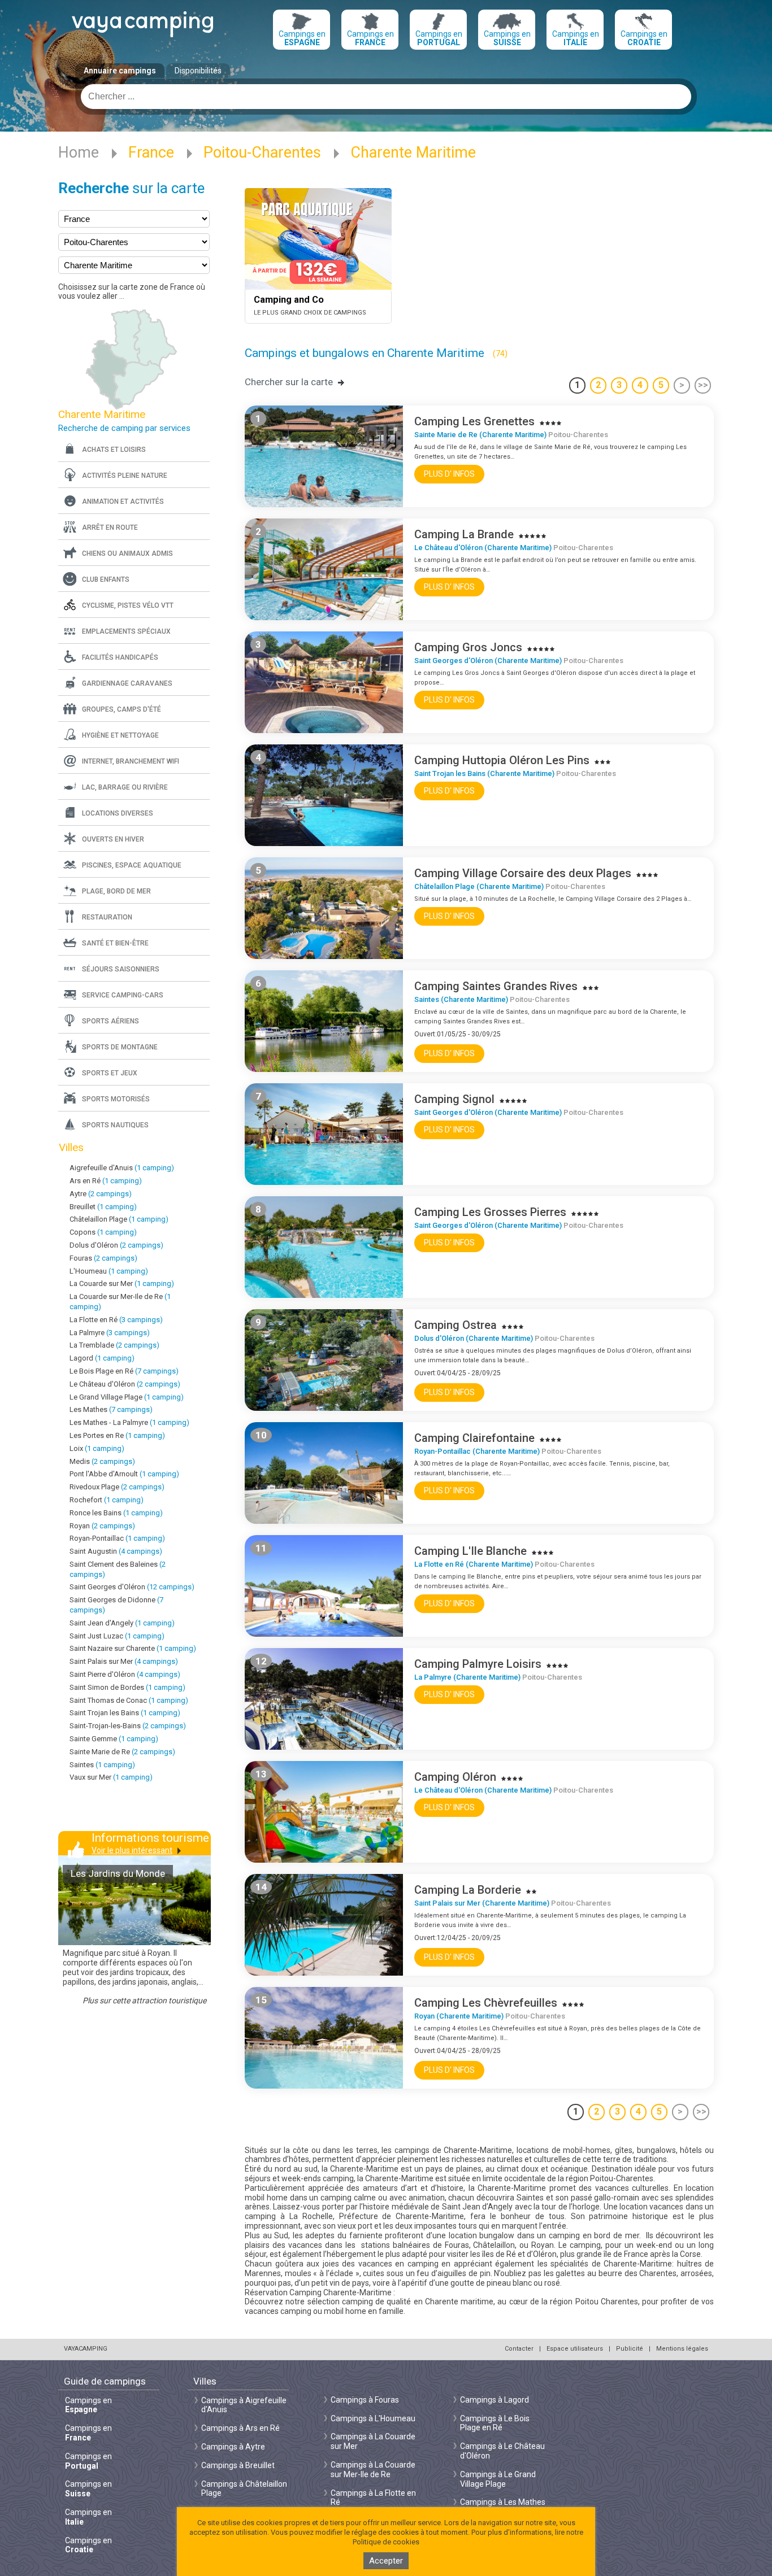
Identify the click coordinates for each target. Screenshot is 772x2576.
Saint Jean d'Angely (122, 1623)
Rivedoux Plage (117, 1487)
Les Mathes (111, 1409)
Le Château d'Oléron (125, 1384)
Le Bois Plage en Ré (124, 1371)
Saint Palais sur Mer (124, 1661)
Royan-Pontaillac (117, 1538)
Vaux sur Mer (111, 1777)
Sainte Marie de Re (122, 1752)
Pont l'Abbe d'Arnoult (124, 1474)
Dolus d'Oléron (116, 1245)
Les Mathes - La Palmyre (129, 1422)
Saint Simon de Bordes (127, 1687)
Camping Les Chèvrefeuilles (486, 2003)
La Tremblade (114, 1345)
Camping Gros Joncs (468, 647)
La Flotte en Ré (116, 1320)
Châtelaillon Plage (119, 1219)
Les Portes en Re (117, 1435)
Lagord (102, 1358)
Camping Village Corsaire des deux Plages (523, 873)
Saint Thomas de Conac (129, 1700)
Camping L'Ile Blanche (470, 1551)
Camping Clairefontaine (474, 1438)
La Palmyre (110, 1333)
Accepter (386, 2561)
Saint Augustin (116, 1551)
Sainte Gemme (114, 1739)
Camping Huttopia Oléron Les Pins (502, 760)
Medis (102, 1461)
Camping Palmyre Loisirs (478, 1664)
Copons (103, 1232)
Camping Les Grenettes (474, 421)
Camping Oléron (455, 1777)
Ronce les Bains (116, 1513)
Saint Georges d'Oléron (132, 1587)
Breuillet (103, 1207)
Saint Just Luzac (117, 1636)
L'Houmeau (109, 1271)
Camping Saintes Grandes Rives (496, 986)
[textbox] (386, 97)
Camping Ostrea (456, 1325)
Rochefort (107, 1500)
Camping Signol (454, 1099)
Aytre (101, 1194)
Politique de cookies (386, 2542)
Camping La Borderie (468, 1890)
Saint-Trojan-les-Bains (128, 1726)
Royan (102, 1526)
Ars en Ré (106, 1181)
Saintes (102, 1765)
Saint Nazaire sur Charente (133, 1648)
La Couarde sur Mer (122, 1283)
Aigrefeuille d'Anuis (122, 1168)
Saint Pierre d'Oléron (125, 1674)
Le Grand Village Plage (127, 1397)
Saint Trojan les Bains (125, 1713)
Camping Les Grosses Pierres (490, 1212)
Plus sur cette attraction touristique (144, 2000)
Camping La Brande (464, 534)
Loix (97, 1448)
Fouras (103, 1258)
